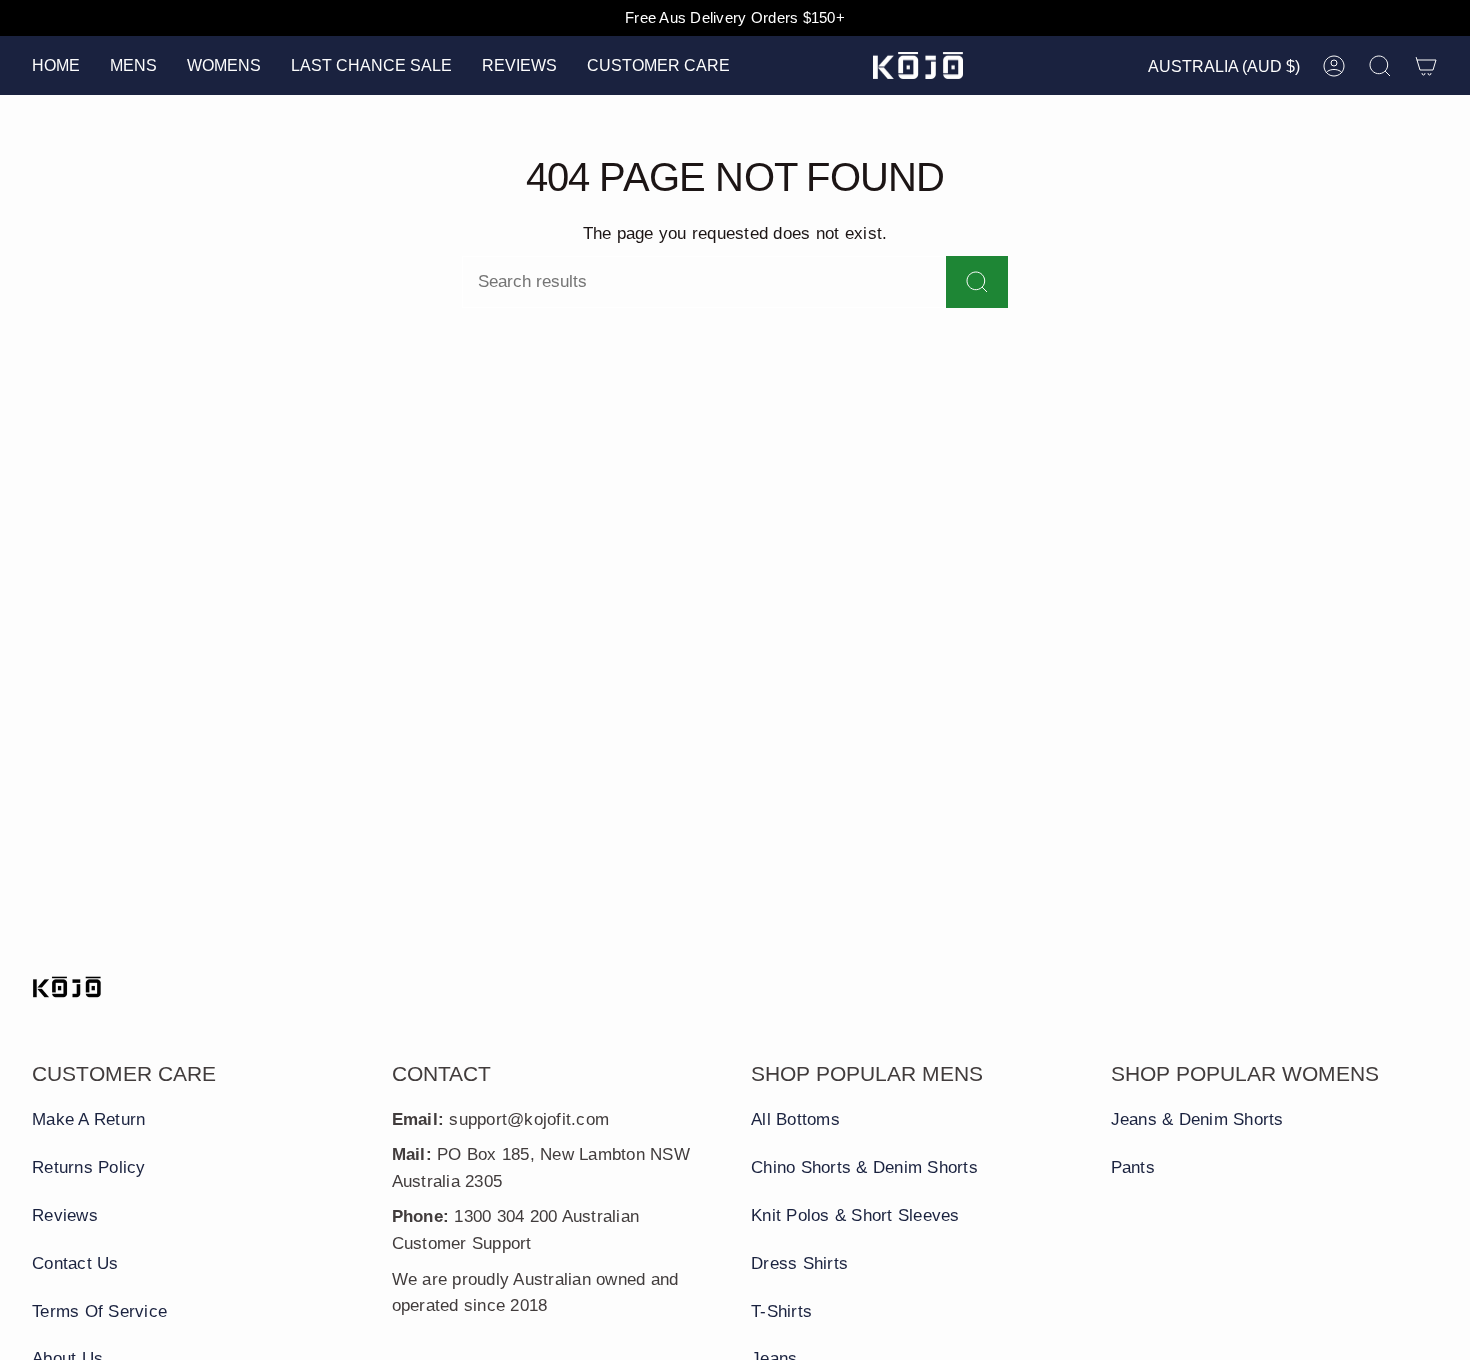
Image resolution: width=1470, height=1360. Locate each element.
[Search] (977, 282)
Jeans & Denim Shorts (1197, 1119)
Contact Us (75, 1263)
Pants (1133, 1167)
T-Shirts (781, 1311)
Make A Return (88, 1119)
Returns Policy (89, 1167)
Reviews (65, 1215)
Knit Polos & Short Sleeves (855, 1215)
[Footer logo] (67, 987)
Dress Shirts (799, 1263)
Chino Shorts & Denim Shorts (864, 1167)
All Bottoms (795, 1119)
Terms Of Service (99, 1311)
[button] (133, 65)
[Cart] (1426, 66)
